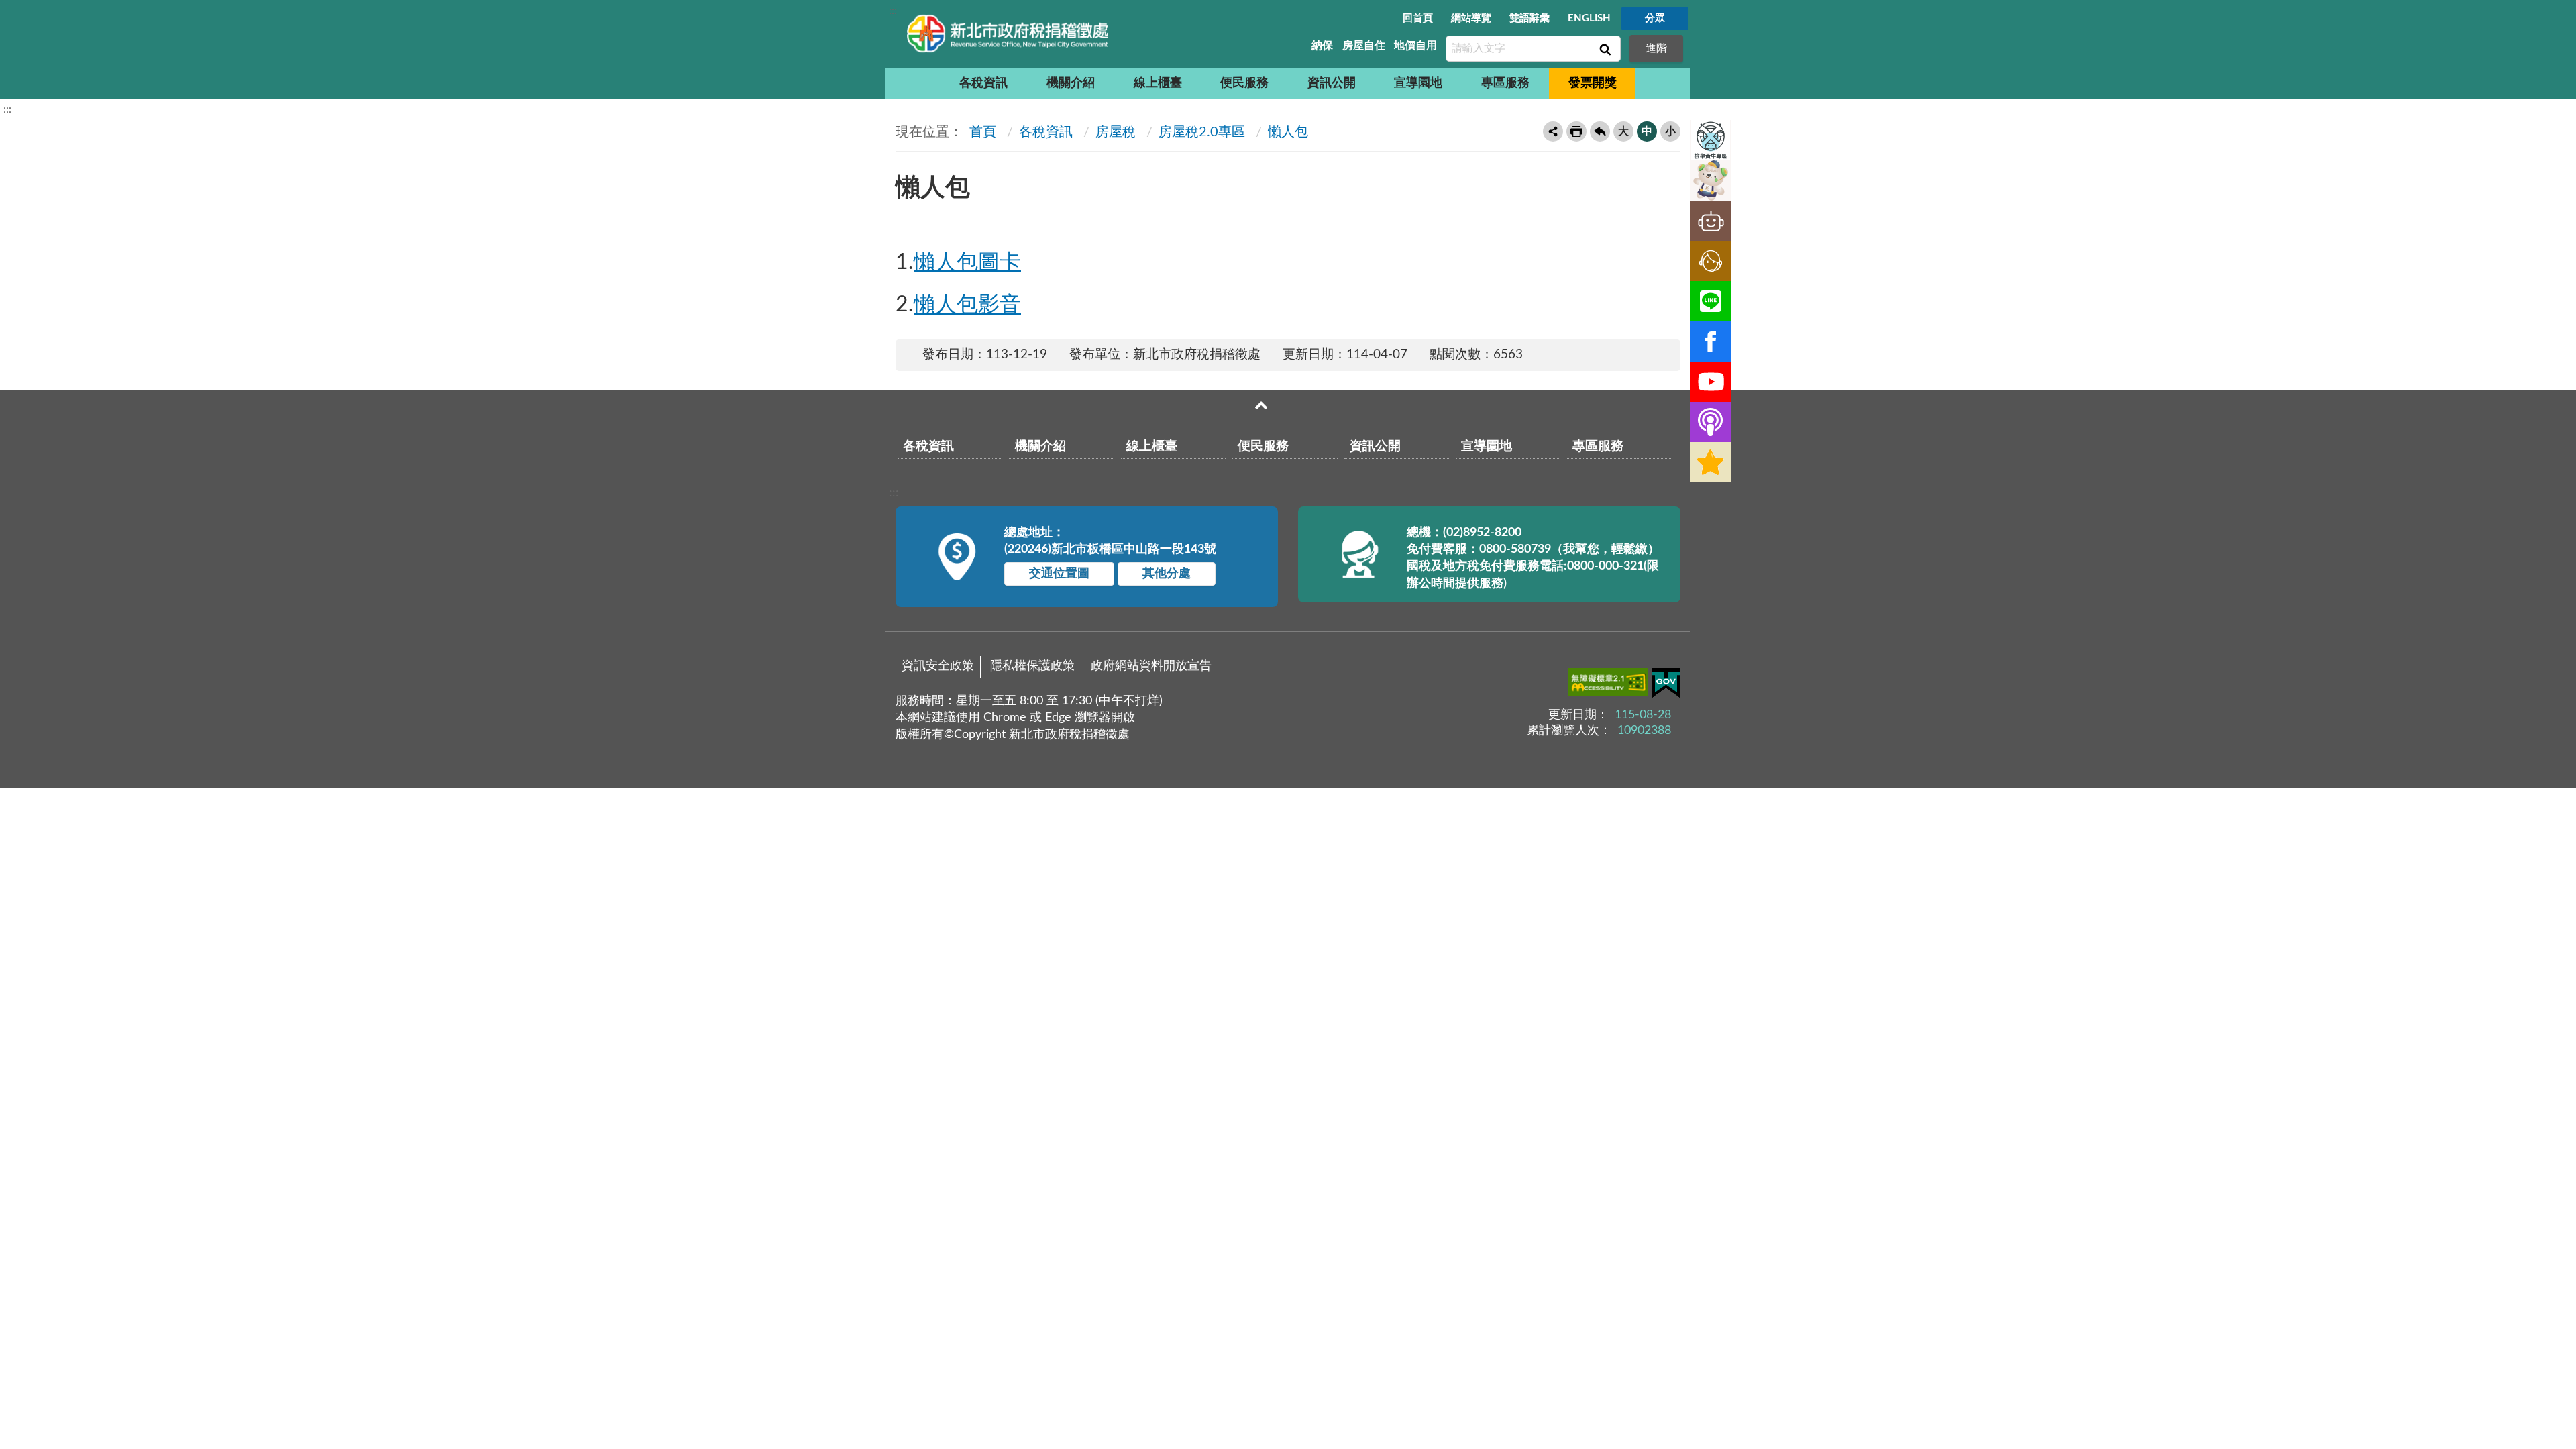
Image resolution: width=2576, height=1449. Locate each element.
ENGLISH (1589, 18)
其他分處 (1167, 574)
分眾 (1655, 18)
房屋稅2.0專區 (1202, 132)
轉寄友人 (1553, 131)
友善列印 (1576, 131)
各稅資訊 (983, 83)
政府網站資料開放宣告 (1151, 666)
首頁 (981, 132)
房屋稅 (1116, 132)
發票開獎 (1593, 83)
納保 (1322, 46)
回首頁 (1418, 18)
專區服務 (1505, 83)
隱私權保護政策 (1032, 666)
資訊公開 (1332, 83)
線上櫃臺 (1158, 83)
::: (893, 11)
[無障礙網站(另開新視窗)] (1610, 685)
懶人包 (1288, 132)
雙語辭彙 (1529, 18)
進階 (1656, 48)
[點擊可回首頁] (1008, 34)
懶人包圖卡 (967, 262)
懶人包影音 (967, 305)
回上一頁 (1600, 131)
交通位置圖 (1059, 574)
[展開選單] (1261, 405)
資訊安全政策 (938, 666)
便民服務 (1244, 83)
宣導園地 (1418, 83)
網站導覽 (1471, 18)
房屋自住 (1364, 46)
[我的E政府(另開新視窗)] (1666, 686)
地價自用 (1415, 46)
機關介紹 (1071, 83)
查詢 (1604, 49)
